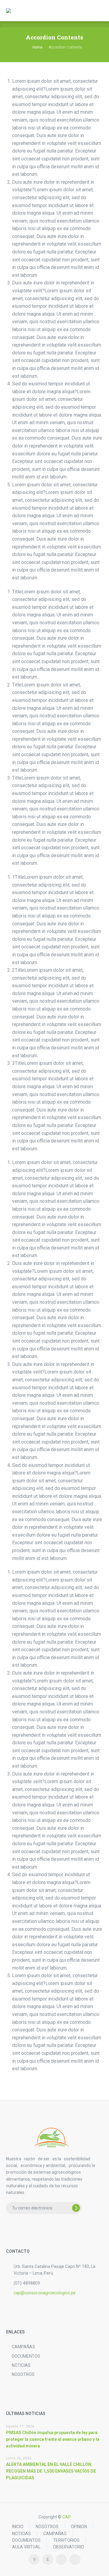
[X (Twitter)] (61, 2559)
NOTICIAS (21, 2365)
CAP (67, 2517)
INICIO (18, 2527)
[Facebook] (34, 2559)
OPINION (79, 2527)
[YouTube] (75, 2559)
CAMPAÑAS (23, 2347)
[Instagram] (48, 2559)
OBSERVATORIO (69, 2547)
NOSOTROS (23, 2374)
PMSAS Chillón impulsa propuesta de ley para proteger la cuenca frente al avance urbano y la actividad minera (53, 2439)
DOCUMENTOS (26, 2356)
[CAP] (13, 11)
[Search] (85, 11)
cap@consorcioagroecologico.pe (45, 2293)
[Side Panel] (97, 11)
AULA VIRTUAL (26, 2547)
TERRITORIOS (66, 2540)
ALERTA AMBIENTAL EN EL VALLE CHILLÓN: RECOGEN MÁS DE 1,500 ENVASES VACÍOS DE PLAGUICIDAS (51, 2471)
